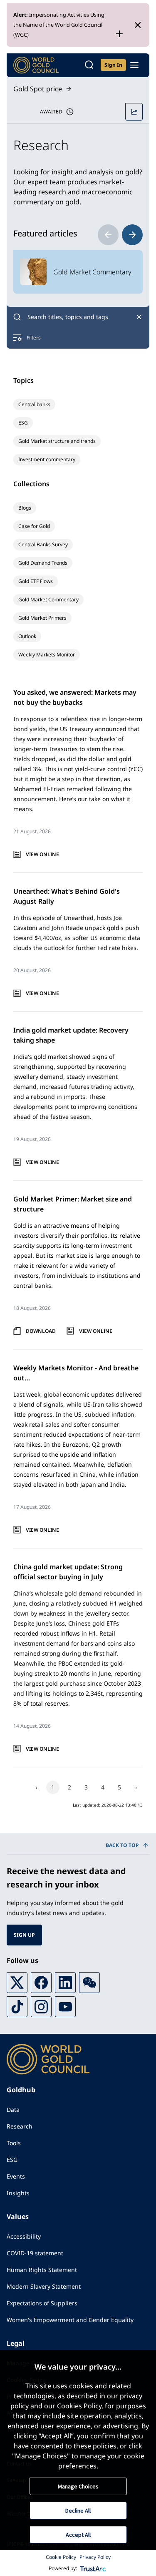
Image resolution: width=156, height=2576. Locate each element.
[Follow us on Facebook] (41, 1983)
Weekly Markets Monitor (47, 655)
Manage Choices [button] (78, 2486)
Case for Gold (34, 526)
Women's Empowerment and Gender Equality (70, 2320)
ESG (23, 423)
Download (41, 1331)
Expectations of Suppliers (42, 2303)
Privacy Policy (95, 2557)
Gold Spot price (38, 89)
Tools (14, 2143)
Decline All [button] (78, 2511)
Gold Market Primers (42, 618)
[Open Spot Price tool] (134, 112)
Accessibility (24, 2236)
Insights (18, 2193)
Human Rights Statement (42, 2270)
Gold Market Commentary (48, 599)
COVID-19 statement (35, 2253)
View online (42, 854)
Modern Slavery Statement (44, 2286)
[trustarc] (93, 2568)
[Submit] (17, 317)
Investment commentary (47, 459)
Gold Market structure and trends (57, 441)
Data (13, 2110)
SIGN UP (24, 1935)
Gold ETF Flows (36, 581)
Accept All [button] (78, 2535)
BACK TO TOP (122, 1845)
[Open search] (89, 65)
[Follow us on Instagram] (41, 2007)
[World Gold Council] (36, 65)
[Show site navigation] (134, 65)
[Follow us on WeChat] (89, 1983)
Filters (34, 338)
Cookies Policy (79, 2406)
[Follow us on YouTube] (65, 2007)
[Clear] (139, 317)
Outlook (27, 636)
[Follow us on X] (17, 1983)
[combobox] (78, 317)
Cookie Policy (61, 2557)
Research (20, 2126)
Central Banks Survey (43, 544)
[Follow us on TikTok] (17, 2007)
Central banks (34, 404)
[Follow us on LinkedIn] (65, 1983)
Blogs (25, 508)
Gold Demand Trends (43, 563)
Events (16, 2176)
